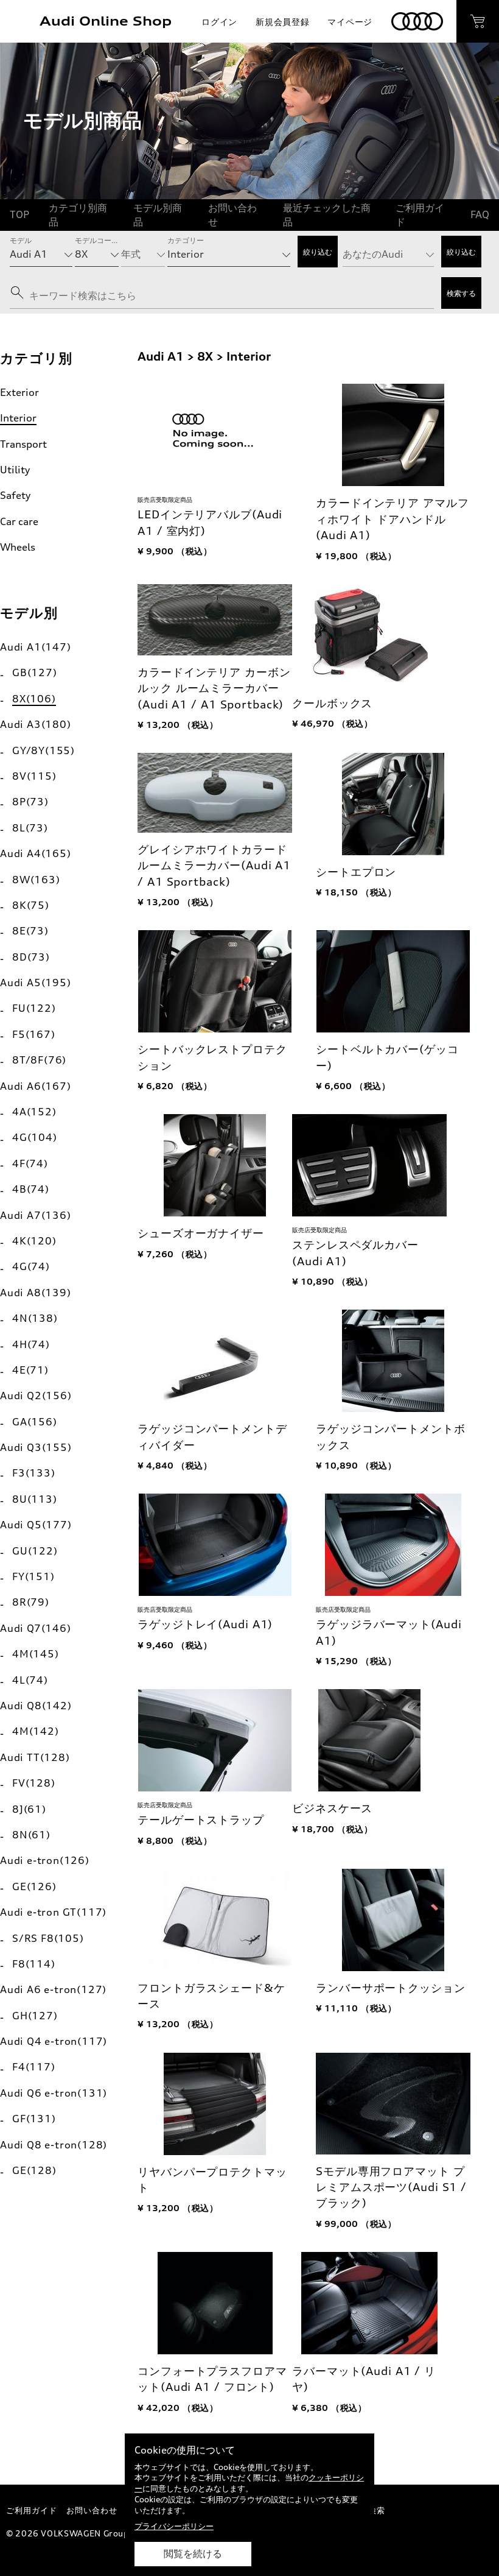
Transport (23, 444)
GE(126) (34, 1886)
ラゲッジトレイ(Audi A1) (205, 1624)
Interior (18, 418)
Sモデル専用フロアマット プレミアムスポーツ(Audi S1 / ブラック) (391, 2187)
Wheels (18, 547)
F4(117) (34, 2067)
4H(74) (31, 1344)
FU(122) (34, 1008)
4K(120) (34, 1241)
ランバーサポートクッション (390, 1988)
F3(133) (34, 1473)
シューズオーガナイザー (201, 1233)
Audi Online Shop (106, 21)
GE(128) (34, 2170)
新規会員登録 (282, 22)
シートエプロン (356, 872)
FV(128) (34, 1783)
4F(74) (30, 1163)
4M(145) (36, 1654)
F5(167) (34, 1034)
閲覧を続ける (193, 2554)
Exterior (19, 392)
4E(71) (30, 1370)
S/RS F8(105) (48, 1938)
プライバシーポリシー (174, 2526)
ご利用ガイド (420, 214)
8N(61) (31, 1835)
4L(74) (30, 1680)
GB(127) (35, 672)
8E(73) (30, 931)
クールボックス (332, 703)
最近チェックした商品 (327, 214)
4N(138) (35, 1318)
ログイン (219, 22)
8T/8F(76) (39, 1060)
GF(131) (34, 2119)
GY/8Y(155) (44, 750)
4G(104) (35, 1137)
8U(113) (35, 1499)
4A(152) (34, 1112)
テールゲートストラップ (201, 1820)
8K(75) (31, 905)
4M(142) (36, 1731)
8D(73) (31, 957)
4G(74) (31, 1266)
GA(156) (35, 1422)
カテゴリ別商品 (78, 214)
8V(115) (34, 776)
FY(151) (33, 1576)
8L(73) (30, 828)
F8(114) (34, 1964)
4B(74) (31, 1189)
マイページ (350, 22)
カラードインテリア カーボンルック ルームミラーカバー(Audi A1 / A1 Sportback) (214, 688)
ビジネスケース (332, 1808)
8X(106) (34, 699)
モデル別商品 (158, 214)
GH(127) (35, 2016)
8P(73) (30, 802)
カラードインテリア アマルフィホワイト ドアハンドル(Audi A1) (392, 519)
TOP (19, 214)
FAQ (480, 214)
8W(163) (36, 880)
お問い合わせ (232, 214)
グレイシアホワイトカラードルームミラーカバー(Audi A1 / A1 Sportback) (214, 866)
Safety (15, 495)
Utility (15, 470)
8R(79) (31, 1602)
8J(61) (29, 1809)
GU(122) (35, 1551)
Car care (19, 521)
